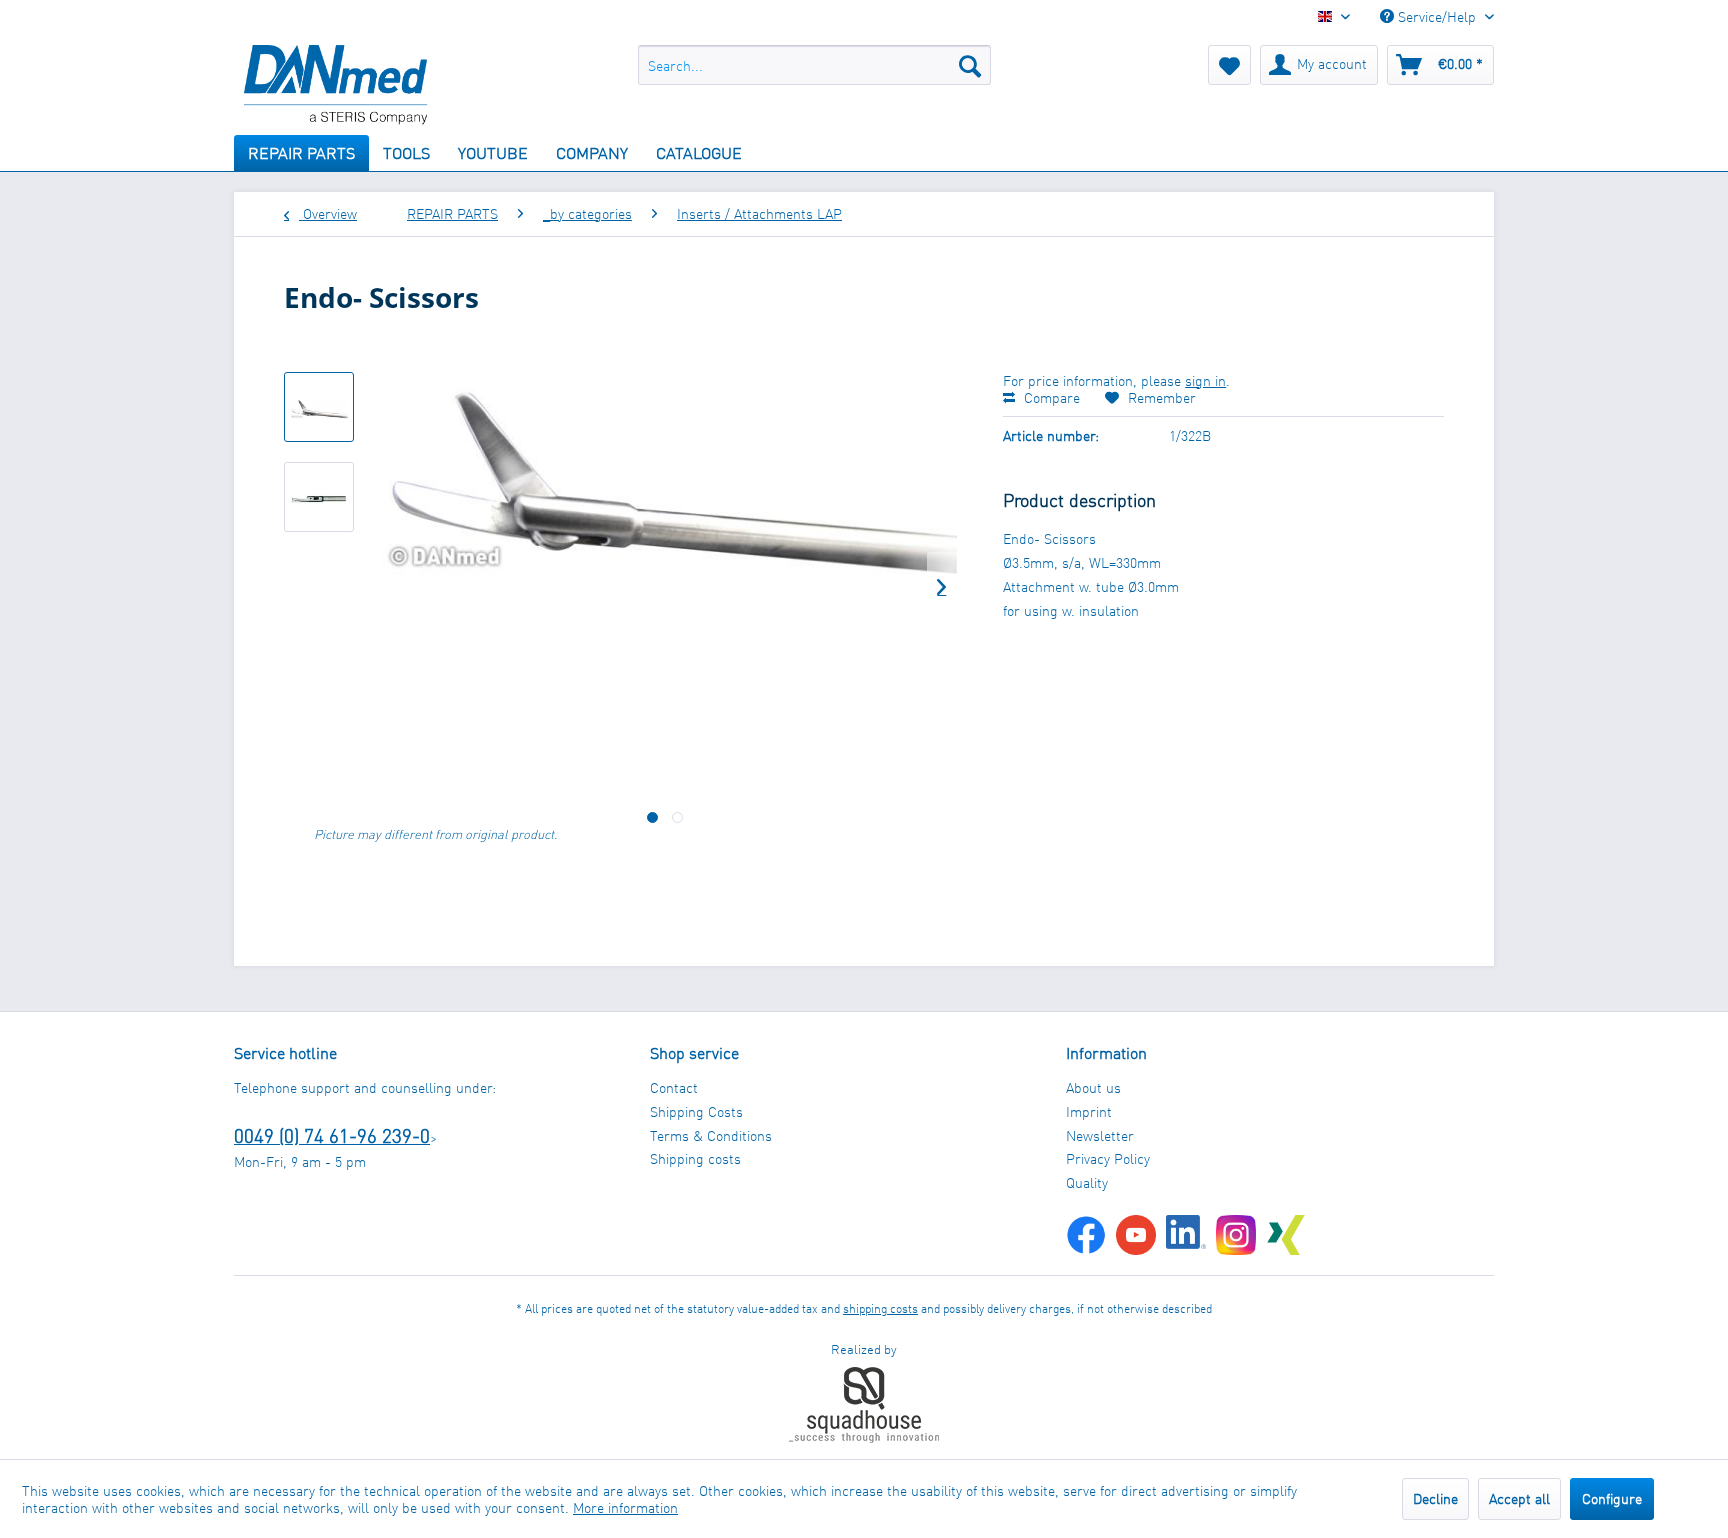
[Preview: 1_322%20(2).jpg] (319, 497)
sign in (1205, 380)
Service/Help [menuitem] (1437, 16)
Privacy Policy (1108, 1158)
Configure (1612, 1498)
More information (625, 1507)
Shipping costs (695, 1158)
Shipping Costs (696, 1111)
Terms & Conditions (711, 1135)
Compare (1050, 397)
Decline (1435, 1498)
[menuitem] (814, 65)
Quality (1087, 1182)
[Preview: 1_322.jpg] (319, 407)
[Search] (970, 65)
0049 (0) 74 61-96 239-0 (332, 1135)
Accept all (1519, 1498)
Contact (674, 1087)
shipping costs (880, 1308)
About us (1093, 1087)
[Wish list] (1229, 65)
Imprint (1089, 1111)
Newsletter (1100, 1135)
